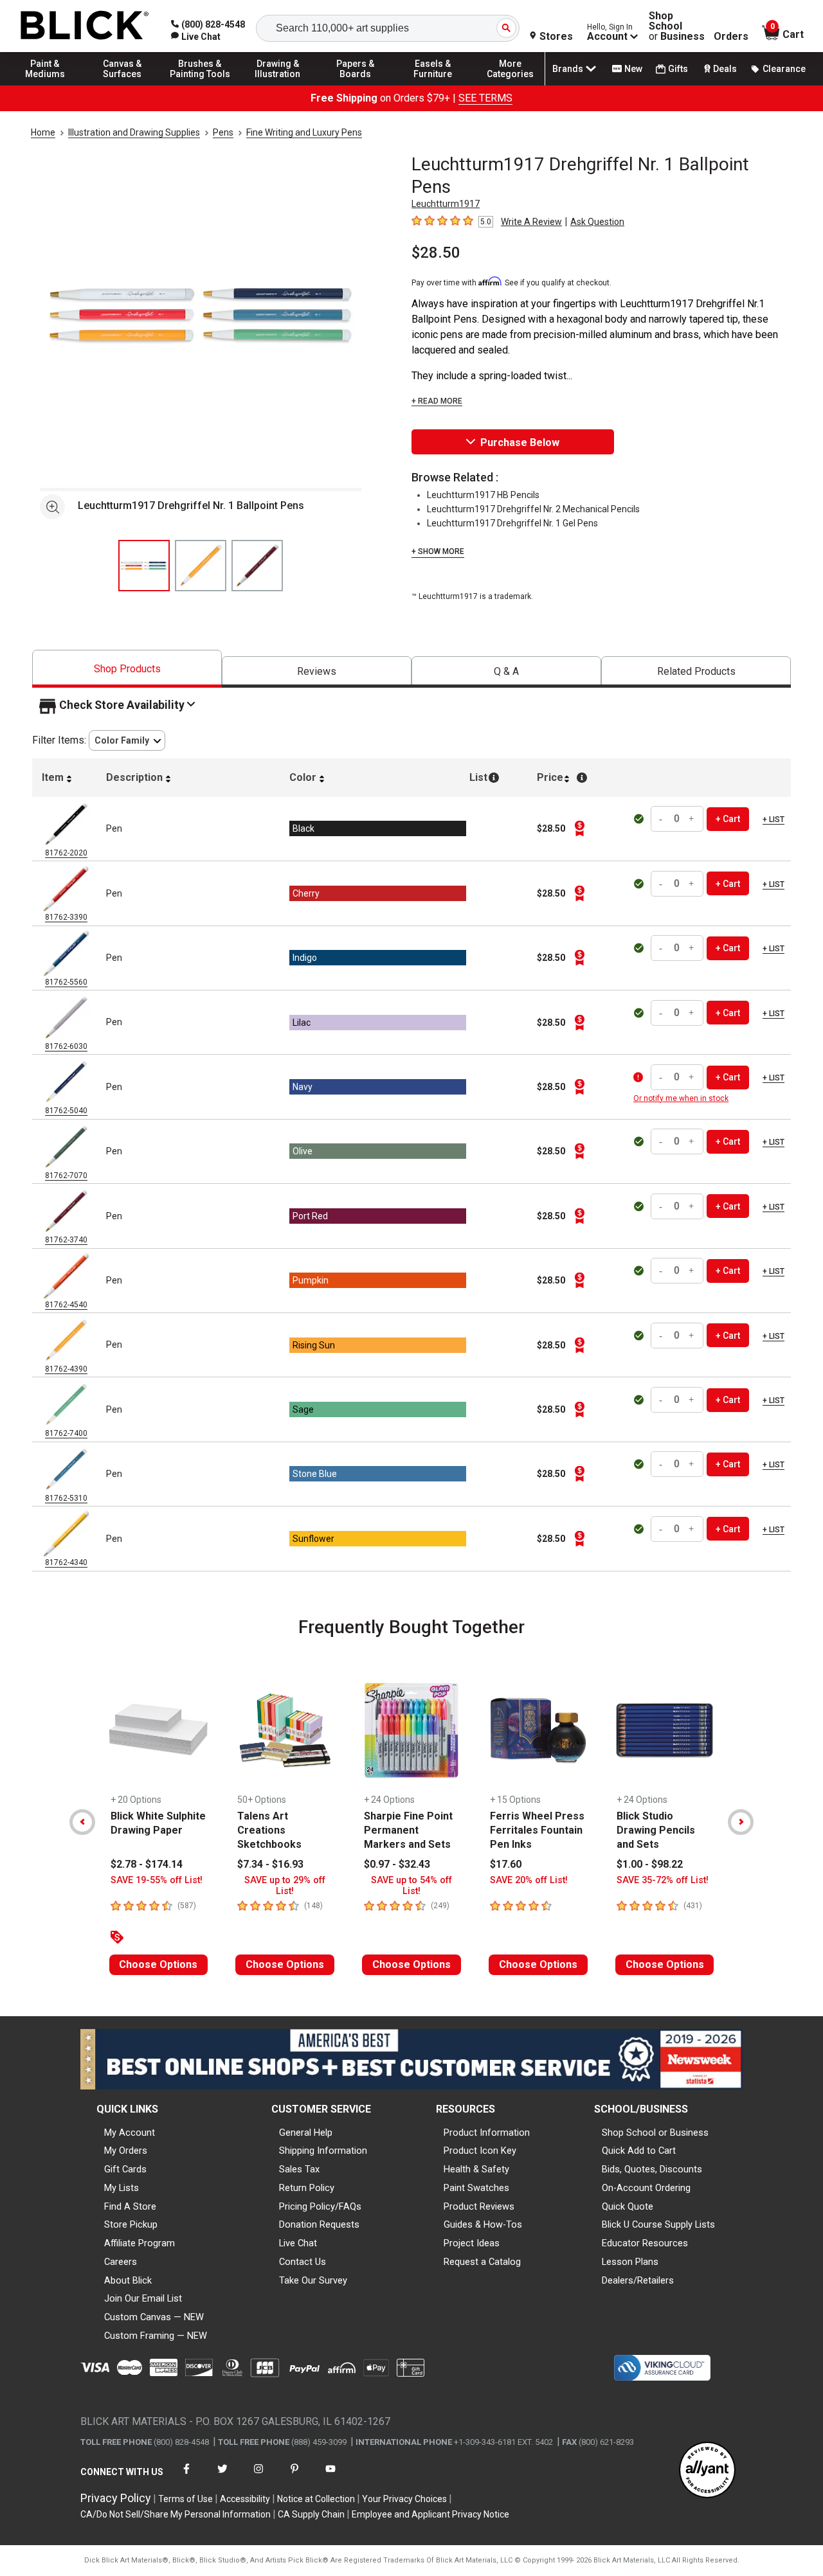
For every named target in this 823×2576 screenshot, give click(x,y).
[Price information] (579, 828)
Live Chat (298, 2243)
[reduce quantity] (662, 819)
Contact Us (303, 2262)
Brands (568, 69)
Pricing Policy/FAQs (320, 2206)
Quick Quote (628, 2206)
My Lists (122, 2188)
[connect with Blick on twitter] (222, 2477)
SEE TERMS (485, 98)
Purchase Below (520, 443)
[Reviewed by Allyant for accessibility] (707, 2471)
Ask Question (597, 222)
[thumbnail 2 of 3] (201, 566)
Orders (731, 37)
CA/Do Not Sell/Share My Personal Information (176, 2514)
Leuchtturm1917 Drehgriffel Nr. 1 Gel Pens (512, 523)
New (633, 69)
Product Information (487, 2133)
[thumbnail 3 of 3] (257, 566)
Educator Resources (645, 2243)
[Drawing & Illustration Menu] (278, 85)
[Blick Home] (85, 26)
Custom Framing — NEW (156, 2336)
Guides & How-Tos (483, 2224)
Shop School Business (677, 26)
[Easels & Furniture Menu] (433, 85)
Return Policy (307, 2188)
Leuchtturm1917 (446, 204)
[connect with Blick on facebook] (186, 2477)
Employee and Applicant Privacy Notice (430, 2514)
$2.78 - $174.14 (147, 1864)
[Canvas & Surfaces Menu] (123, 85)
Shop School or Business (655, 2133)
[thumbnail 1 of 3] (144, 566)
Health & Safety (476, 2169)
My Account (130, 2133)
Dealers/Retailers (638, 2280)
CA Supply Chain (311, 2514)
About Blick (128, 2280)
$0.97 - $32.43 (397, 1864)
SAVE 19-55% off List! (157, 1880)
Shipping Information (323, 2151)
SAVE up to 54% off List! (411, 1886)
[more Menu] (511, 85)
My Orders (126, 2151)
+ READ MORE (437, 401)
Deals (725, 69)
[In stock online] (640, 819)
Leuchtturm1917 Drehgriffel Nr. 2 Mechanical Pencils (533, 509)
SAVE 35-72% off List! (663, 1880)
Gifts (678, 69)
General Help (306, 2133)
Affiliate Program (140, 2243)
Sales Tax (299, 2169)
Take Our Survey (313, 2280)
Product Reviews (479, 2206)
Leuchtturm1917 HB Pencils (483, 495)
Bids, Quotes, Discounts (652, 2169)
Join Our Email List (143, 2298)
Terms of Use (185, 2499)
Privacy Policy (116, 2498)
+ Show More (438, 551)
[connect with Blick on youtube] (330, 2477)
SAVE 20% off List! (529, 1880)
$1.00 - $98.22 (650, 1864)
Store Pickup (131, 2224)
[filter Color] (127, 741)
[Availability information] (640, 1077)
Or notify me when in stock (681, 1098)
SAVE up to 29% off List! (285, 1886)
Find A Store (130, 2206)
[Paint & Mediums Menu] (45, 85)
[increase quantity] (692, 819)
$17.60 (506, 1864)
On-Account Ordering (646, 2188)
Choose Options (158, 1964)
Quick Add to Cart (639, 2151)
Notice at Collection (316, 2499)
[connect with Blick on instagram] (258, 2477)
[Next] (741, 1822)
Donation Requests (319, 2224)
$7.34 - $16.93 (270, 1864)
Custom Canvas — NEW (154, 2317)
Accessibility (245, 2499)
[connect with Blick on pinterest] (294, 2477)
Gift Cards (125, 2169)
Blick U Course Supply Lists (658, 2224)
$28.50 (436, 253)
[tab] (127, 669)
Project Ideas (472, 2243)
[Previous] (82, 1822)
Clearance (784, 69)
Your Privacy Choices (404, 2499)
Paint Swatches (476, 2188)
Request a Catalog (482, 2262)
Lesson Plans (630, 2262)
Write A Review (531, 222)
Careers (121, 2262)
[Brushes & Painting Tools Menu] (200, 85)
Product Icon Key (480, 2151)
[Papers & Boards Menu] (356, 85)
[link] (196, 37)
